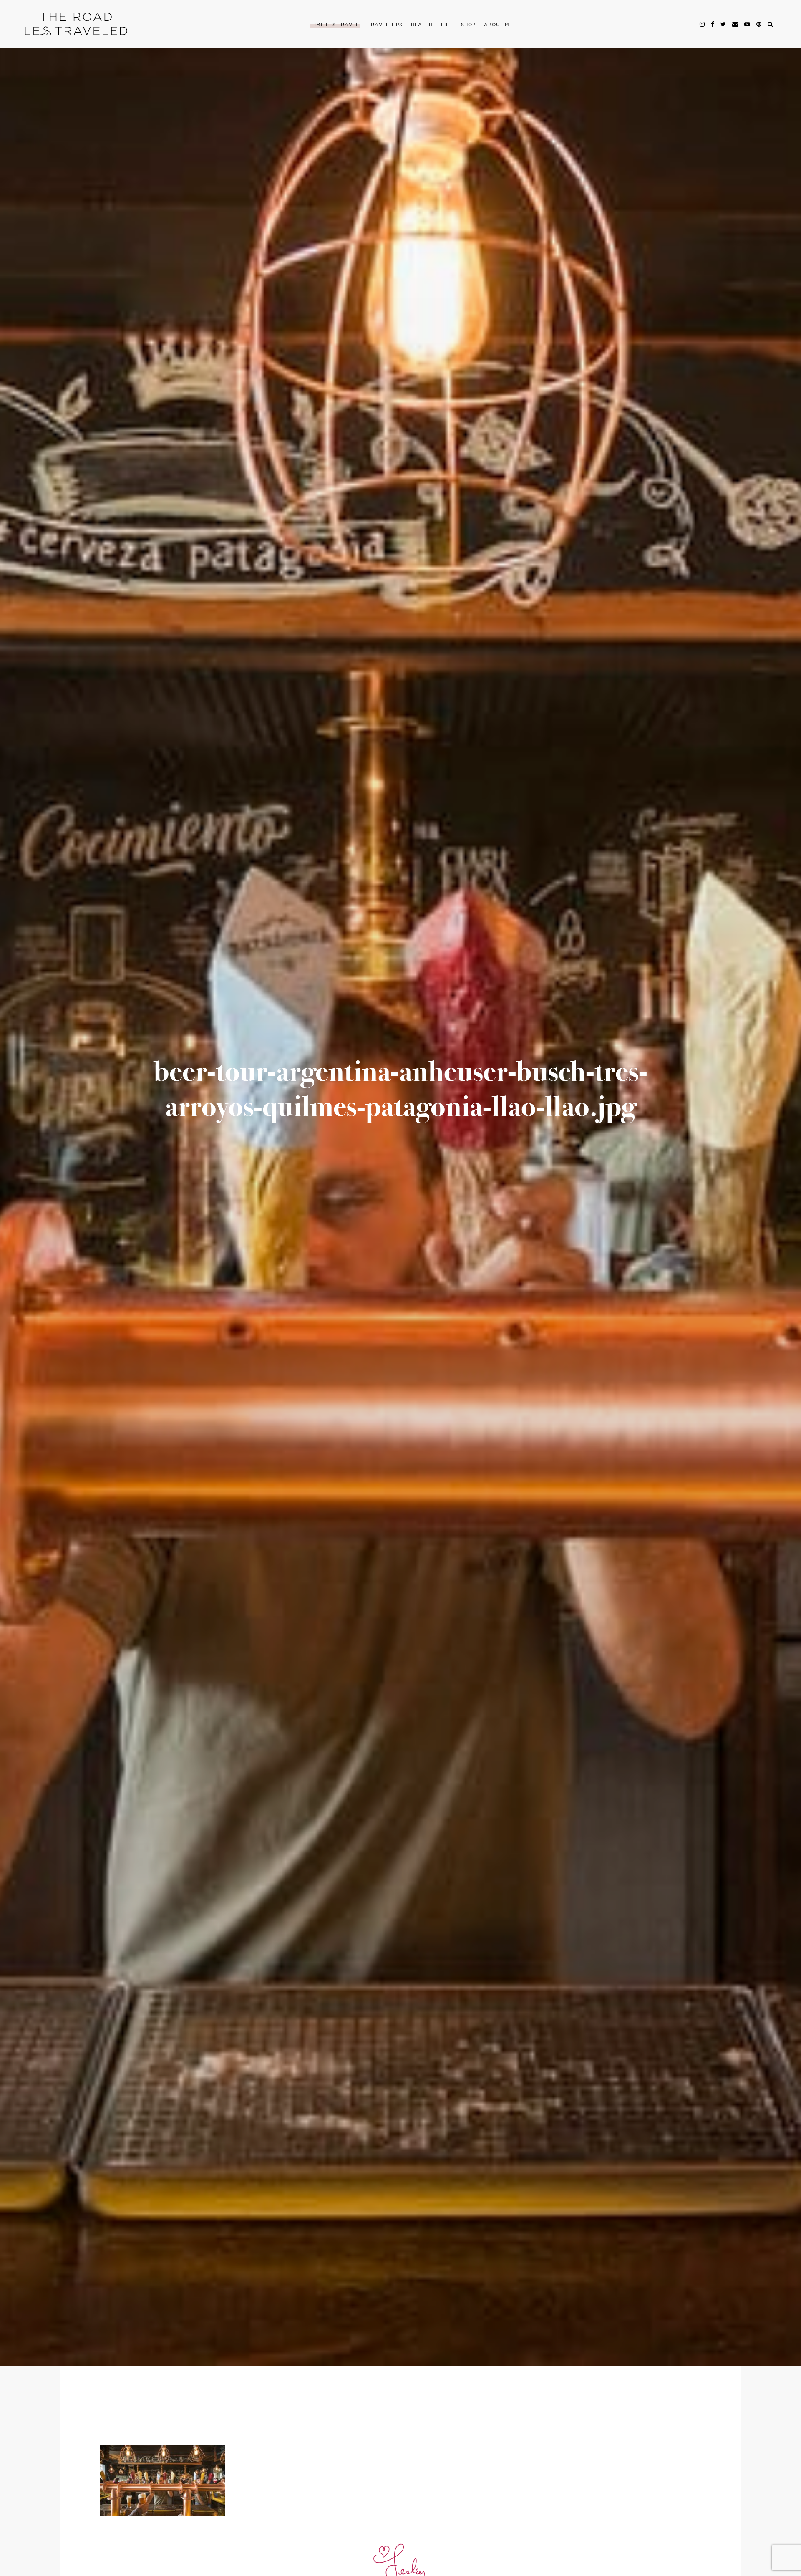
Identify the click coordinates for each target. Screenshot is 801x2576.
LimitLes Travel (335, 25)
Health (422, 25)
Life (447, 25)
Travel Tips (385, 25)
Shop (468, 25)
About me (498, 25)
